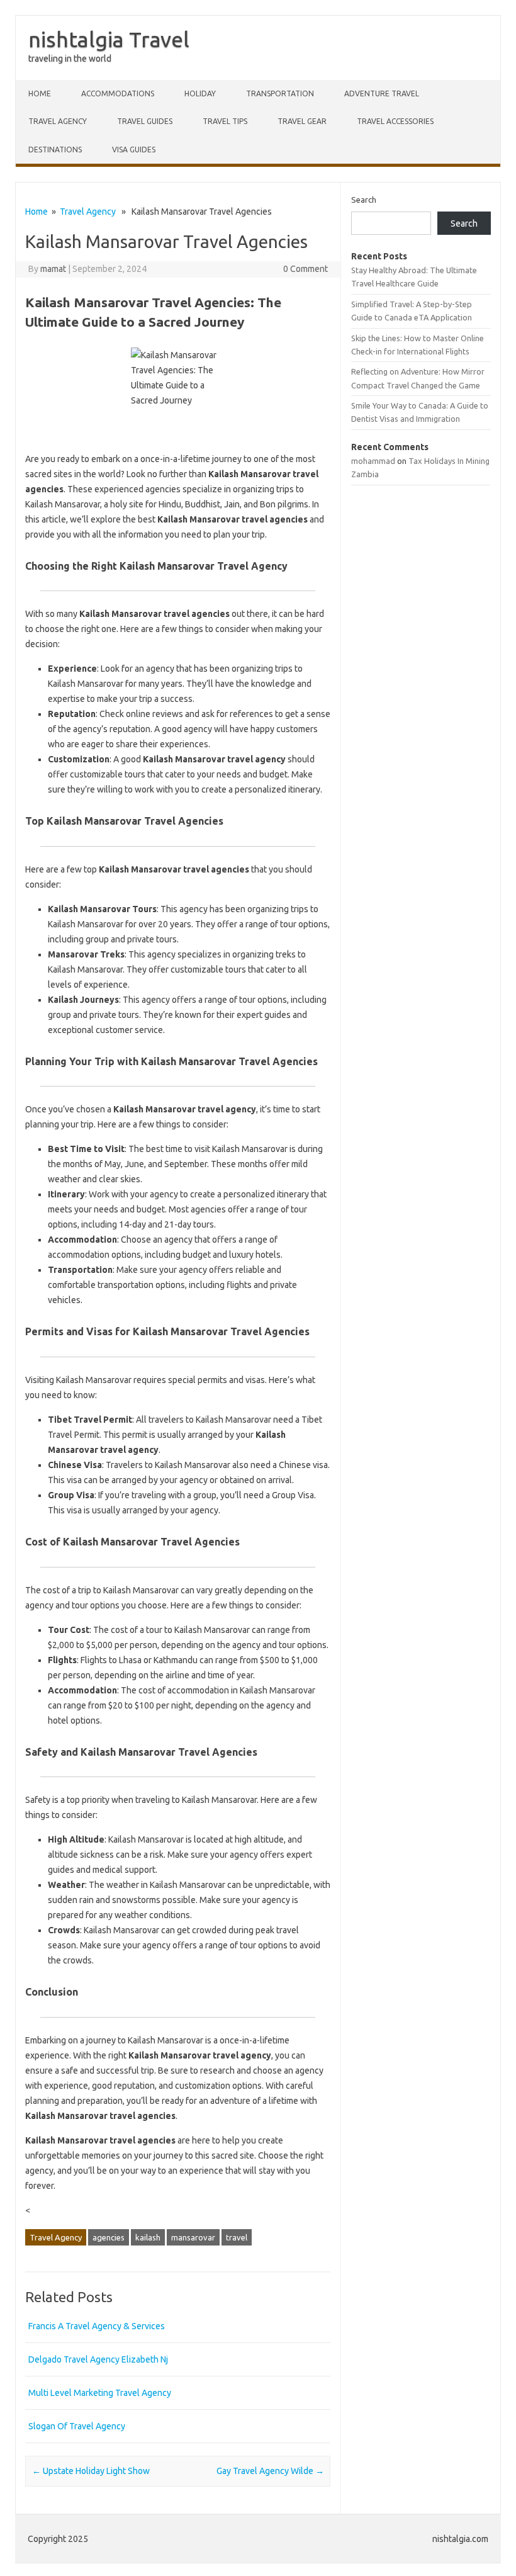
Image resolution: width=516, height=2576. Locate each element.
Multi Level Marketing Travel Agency (100, 2393)
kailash (148, 2237)
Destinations (55, 150)
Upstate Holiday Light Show (91, 2471)
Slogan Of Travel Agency (77, 2426)
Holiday (200, 93)
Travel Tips (225, 121)
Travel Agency (58, 121)
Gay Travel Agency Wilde (270, 2471)
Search (364, 200)
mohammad (373, 461)
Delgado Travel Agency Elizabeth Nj (98, 2359)
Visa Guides (134, 150)
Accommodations (118, 93)
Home (40, 93)
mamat (53, 269)
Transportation (280, 93)
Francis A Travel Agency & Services (97, 2326)
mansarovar (193, 2237)
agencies (109, 2237)
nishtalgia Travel (109, 39)
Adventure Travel (382, 93)
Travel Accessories (395, 121)
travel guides (145, 121)
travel (237, 2237)
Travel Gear (302, 121)
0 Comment (306, 269)
